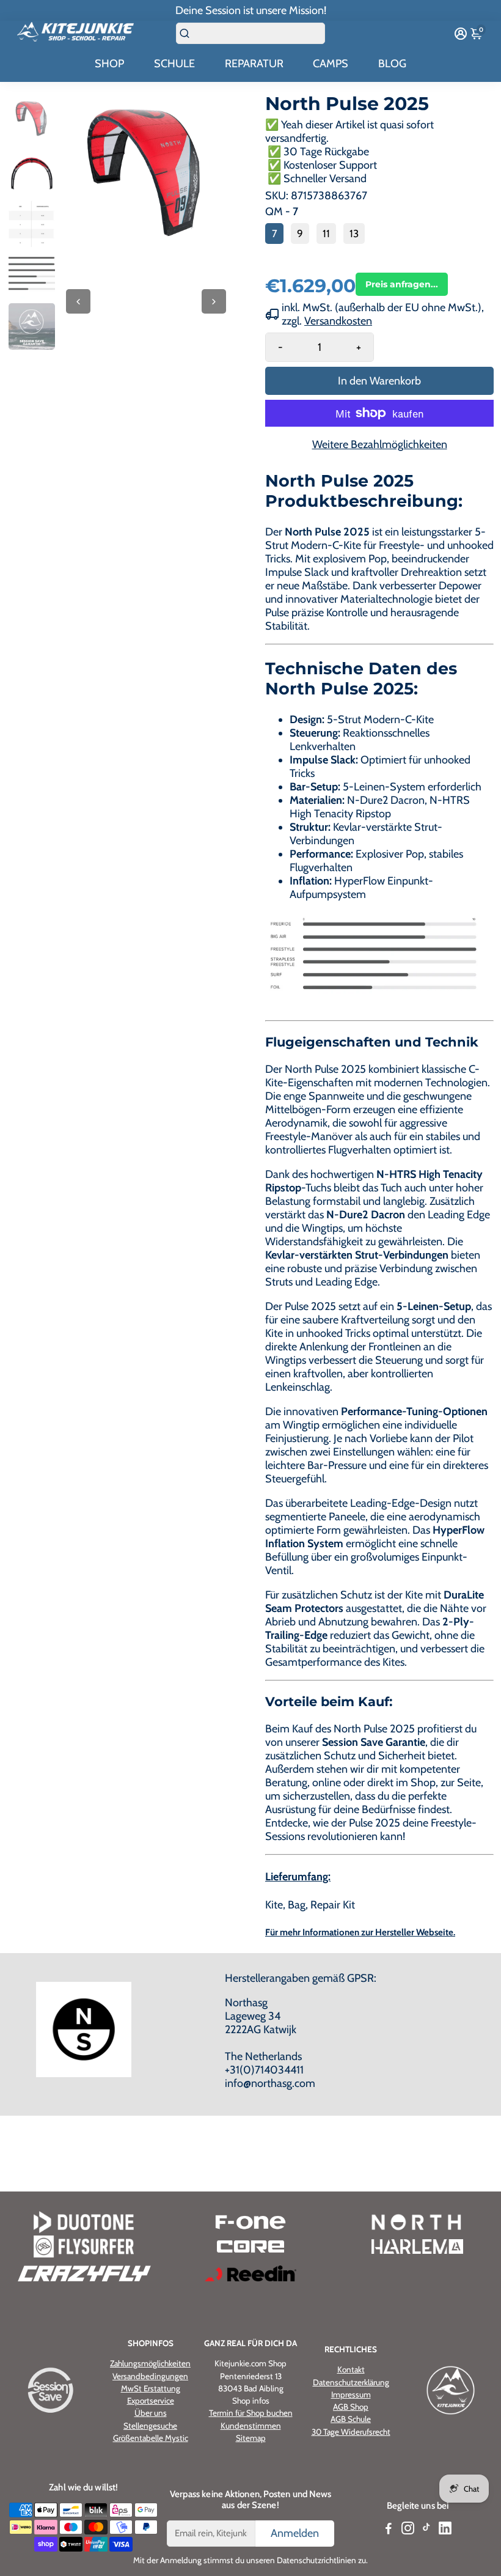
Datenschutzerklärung (351, 2382)
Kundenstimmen (251, 2426)
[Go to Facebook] (389, 2530)
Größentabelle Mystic (151, 2438)
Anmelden (295, 2533)
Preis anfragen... (402, 284)
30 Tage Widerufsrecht (351, 2432)
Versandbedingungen (150, 2376)
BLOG (392, 64)
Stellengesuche (150, 2426)
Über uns (151, 2413)
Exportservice (151, 2401)
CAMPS (331, 64)
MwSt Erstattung (151, 2388)
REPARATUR (254, 64)
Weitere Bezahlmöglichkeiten (380, 444)
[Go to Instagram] (408, 2530)
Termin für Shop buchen (251, 2413)
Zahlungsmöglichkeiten (150, 2363)
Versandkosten (338, 321)
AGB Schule (351, 2419)
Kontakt (351, 2369)
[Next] (214, 301)
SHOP (109, 64)
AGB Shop (351, 2407)
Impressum (351, 2394)
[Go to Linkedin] (445, 2530)
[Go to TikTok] (426, 2530)
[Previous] (78, 301)
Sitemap (251, 2438)
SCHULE (174, 64)
